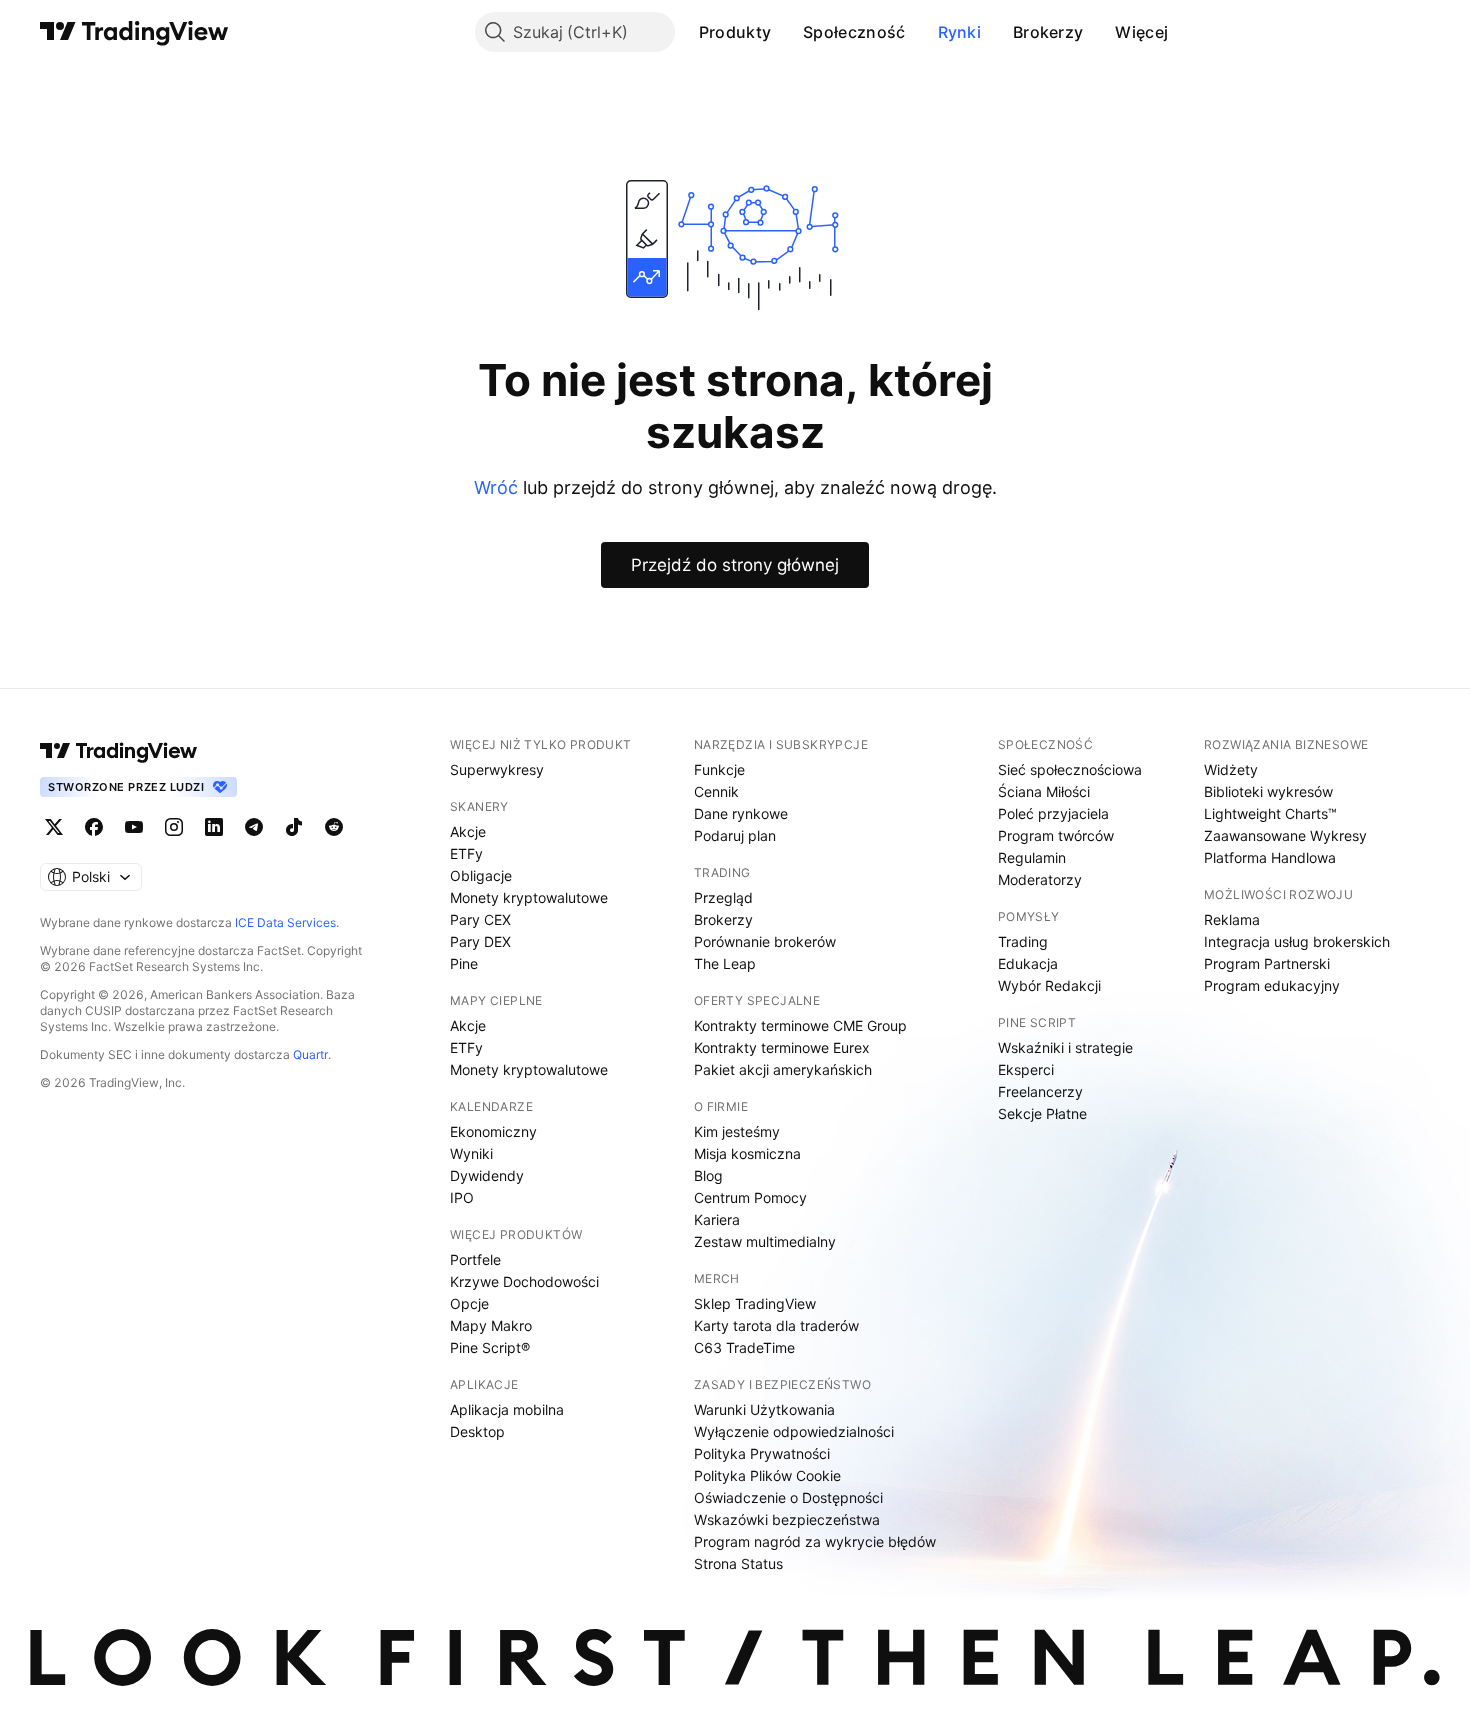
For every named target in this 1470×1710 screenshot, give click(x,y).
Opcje (469, 1303)
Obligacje (481, 875)
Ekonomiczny (493, 1131)
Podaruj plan (735, 835)
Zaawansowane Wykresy (1285, 835)
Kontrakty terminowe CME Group (800, 1025)
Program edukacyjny (1272, 985)
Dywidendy (487, 1175)
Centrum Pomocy (750, 1197)
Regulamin (1032, 857)
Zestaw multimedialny (765, 1241)
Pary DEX (480, 941)
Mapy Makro (491, 1325)
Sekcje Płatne (1042, 1113)
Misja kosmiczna (747, 1153)
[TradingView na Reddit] (334, 827)
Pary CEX (480, 919)
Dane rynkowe (741, 813)
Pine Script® (490, 1347)
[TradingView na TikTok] (294, 827)
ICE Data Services (285, 922)
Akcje (468, 831)
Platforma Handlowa (1270, 857)
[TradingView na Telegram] (254, 827)
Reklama (1232, 919)
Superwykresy (497, 769)
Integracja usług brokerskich (1297, 941)
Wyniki (471, 1153)
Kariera (717, 1219)
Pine (464, 963)
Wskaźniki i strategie (1065, 1047)
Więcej (1141, 32)
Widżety (1231, 769)
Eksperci (1026, 1069)
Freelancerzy (1040, 1091)
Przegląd (723, 897)
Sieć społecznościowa (1070, 769)
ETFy (466, 853)
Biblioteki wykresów (1268, 791)
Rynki (960, 32)
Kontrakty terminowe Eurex (782, 1047)
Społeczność (854, 32)
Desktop (477, 1431)
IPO (462, 1197)
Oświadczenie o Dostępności (788, 1497)
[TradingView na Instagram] (174, 827)
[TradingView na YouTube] (134, 827)
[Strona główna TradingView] (134, 32)
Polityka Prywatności (762, 1453)
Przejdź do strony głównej (735, 565)
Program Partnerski (1267, 963)
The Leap (725, 963)
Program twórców (1056, 835)
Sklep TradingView (755, 1303)
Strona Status (738, 1563)
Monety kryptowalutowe (529, 897)
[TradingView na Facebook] (94, 827)
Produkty (735, 32)
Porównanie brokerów (765, 941)
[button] (786, 32)
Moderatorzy (1040, 879)
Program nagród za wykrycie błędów (815, 1541)
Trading (1023, 941)
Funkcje (719, 769)
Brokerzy (1048, 32)
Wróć (496, 487)
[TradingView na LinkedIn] (214, 827)
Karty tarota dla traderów (776, 1325)
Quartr (310, 1054)
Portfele (475, 1259)
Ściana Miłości (1044, 791)
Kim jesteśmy (737, 1131)
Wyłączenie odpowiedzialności (794, 1431)
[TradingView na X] (54, 827)
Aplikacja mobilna (507, 1409)
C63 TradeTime (744, 1347)
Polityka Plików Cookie (767, 1475)
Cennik (716, 791)
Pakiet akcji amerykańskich (783, 1069)
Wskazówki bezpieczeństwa (787, 1519)
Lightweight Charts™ (1270, 813)
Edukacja (1028, 963)
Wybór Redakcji (1049, 985)
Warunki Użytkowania (764, 1409)
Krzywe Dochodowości (524, 1281)
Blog (708, 1175)
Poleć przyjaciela (1053, 813)
